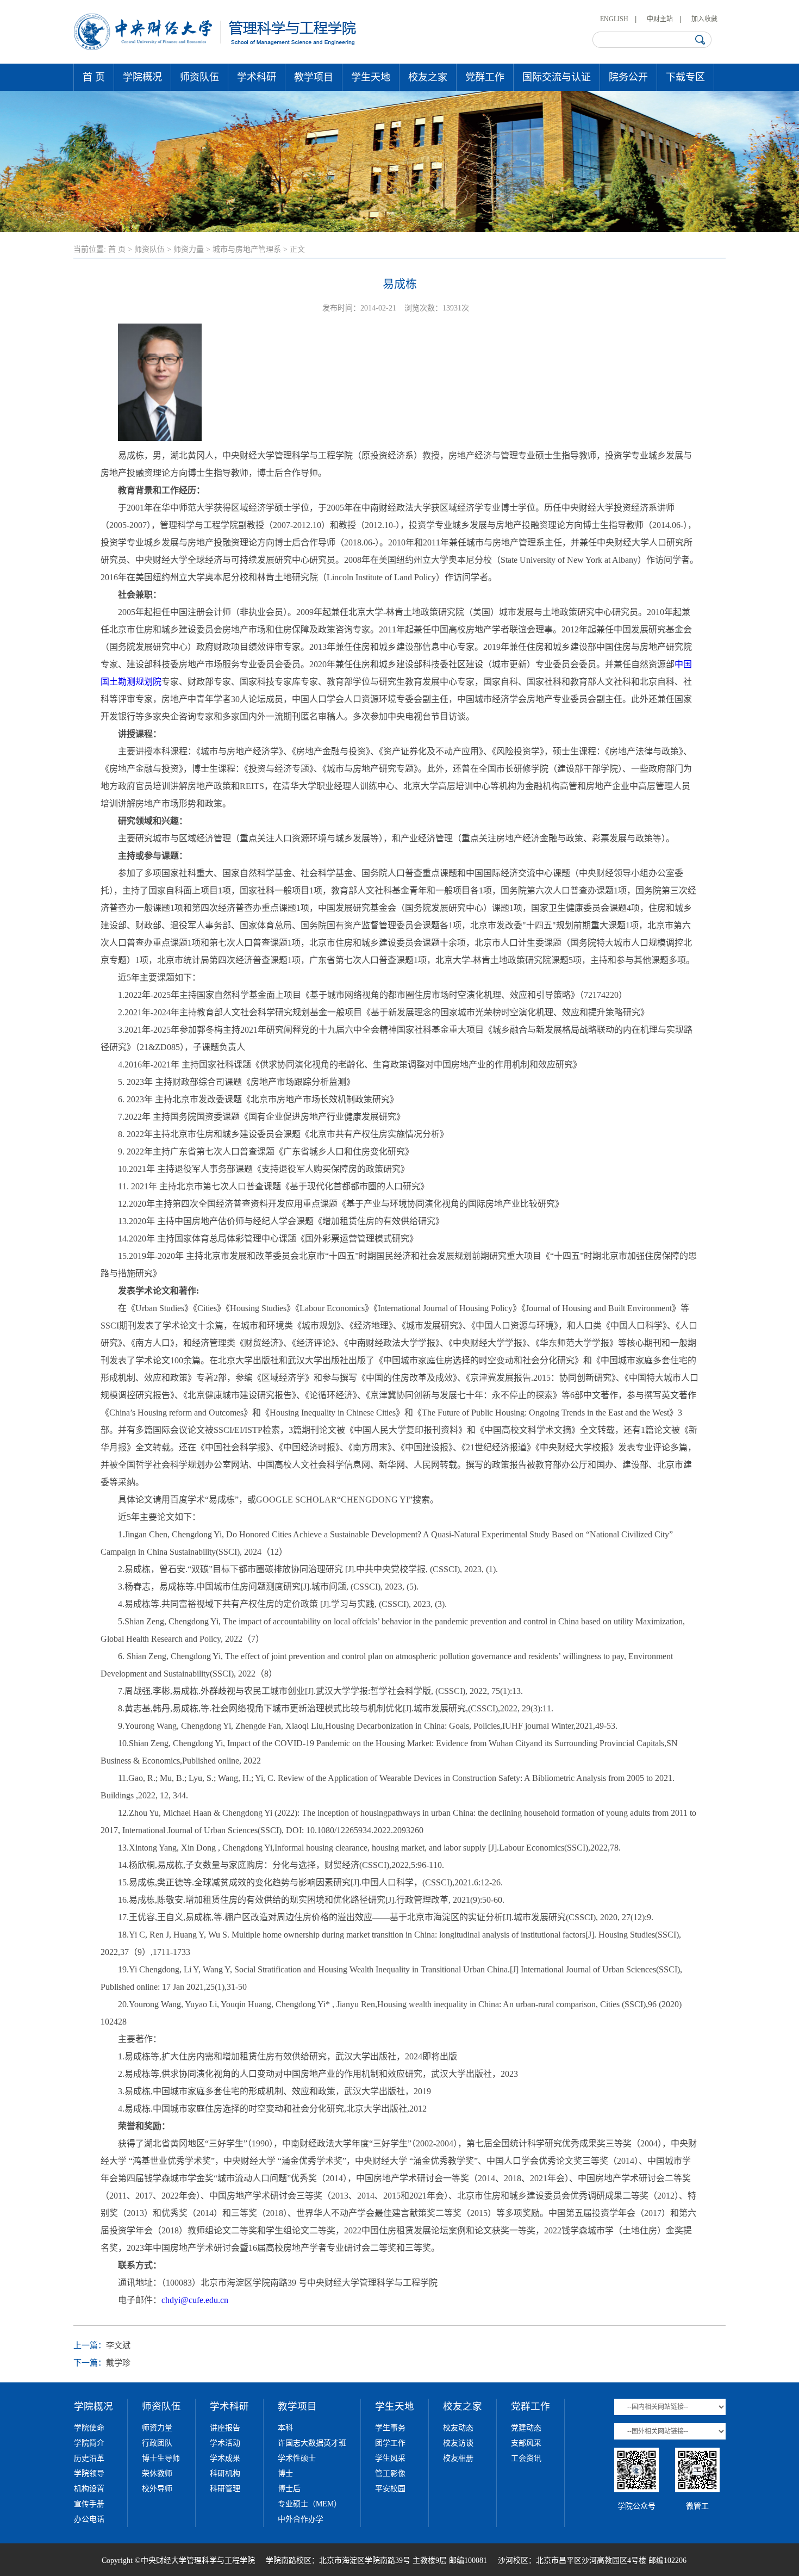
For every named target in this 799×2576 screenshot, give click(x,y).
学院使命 (89, 2428)
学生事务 (390, 2428)
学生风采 (390, 2458)
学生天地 (371, 77)
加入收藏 (704, 19)
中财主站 (660, 19)
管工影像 (390, 2473)
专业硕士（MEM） (310, 2504)
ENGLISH (614, 19)
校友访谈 (458, 2443)
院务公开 (628, 77)
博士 (285, 2473)
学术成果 (225, 2458)
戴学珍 (118, 2363)
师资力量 (189, 249)
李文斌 (118, 2345)
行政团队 (157, 2443)
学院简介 (89, 2443)
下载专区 (685, 77)
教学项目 (314, 77)
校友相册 (458, 2458)
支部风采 (526, 2443)
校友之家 (428, 77)
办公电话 (89, 2519)
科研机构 (225, 2473)
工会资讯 (526, 2458)
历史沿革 (89, 2458)
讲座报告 (225, 2428)
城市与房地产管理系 (247, 249)
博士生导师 (161, 2458)
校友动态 (458, 2428)
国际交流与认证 (557, 77)
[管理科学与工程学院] (216, 48)
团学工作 (390, 2443)
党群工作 (485, 77)
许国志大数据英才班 (312, 2443)
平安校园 (390, 2489)
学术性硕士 (297, 2458)
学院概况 (142, 77)
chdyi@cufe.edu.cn (195, 2300)
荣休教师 (157, 2473)
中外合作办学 (301, 2519)
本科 (285, 2428)
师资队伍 (199, 77)
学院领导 (89, 2473)
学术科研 (257, 77)
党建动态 (526, 2428)
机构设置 (89, 2489)
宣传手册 (89, 2504)
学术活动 (225, 2443)
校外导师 (157, 2489)
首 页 (94, 77)
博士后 (289, 2489)
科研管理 (225, 2489)
